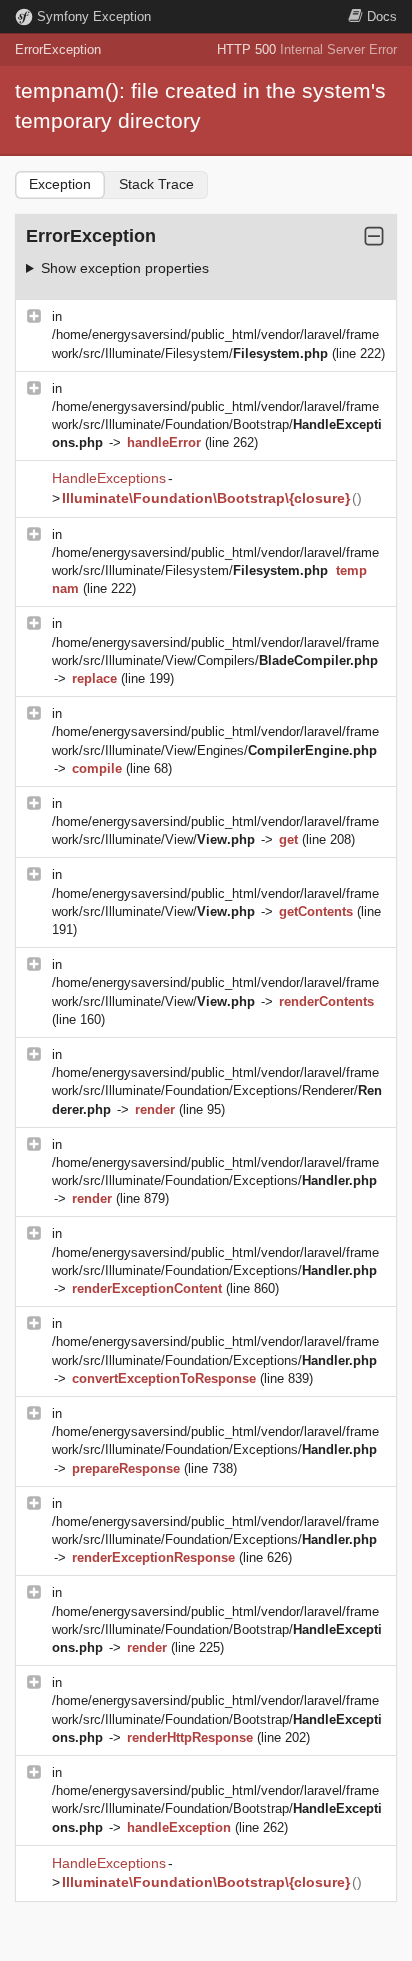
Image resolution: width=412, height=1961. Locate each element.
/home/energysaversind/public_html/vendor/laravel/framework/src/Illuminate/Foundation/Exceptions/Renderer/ (217, 1090)
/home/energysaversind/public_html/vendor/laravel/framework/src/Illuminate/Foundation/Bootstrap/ (217, 424)
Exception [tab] (60, 184)
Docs (382, 16)
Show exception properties (125, 268)
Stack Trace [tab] (156, 184)
